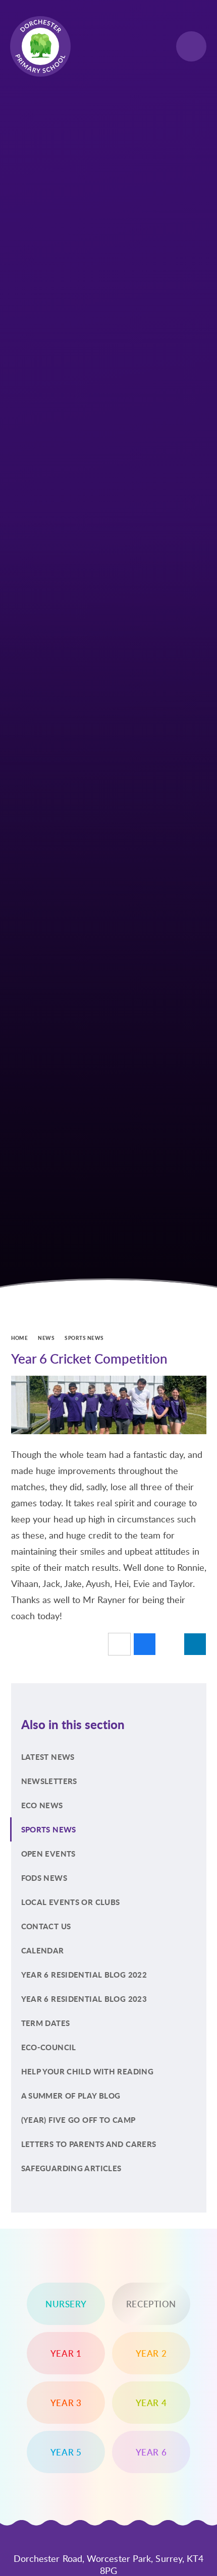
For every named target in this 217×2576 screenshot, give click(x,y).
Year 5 (66, 2452)
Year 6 (151, 2452)
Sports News (84, 1338)
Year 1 (66, 2353)
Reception (151, 2304)
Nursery (66, 2304)
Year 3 (66, 2403)
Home (20, 1338)
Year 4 (151, 2403)
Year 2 (151, 2353)
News (46, 1338)
